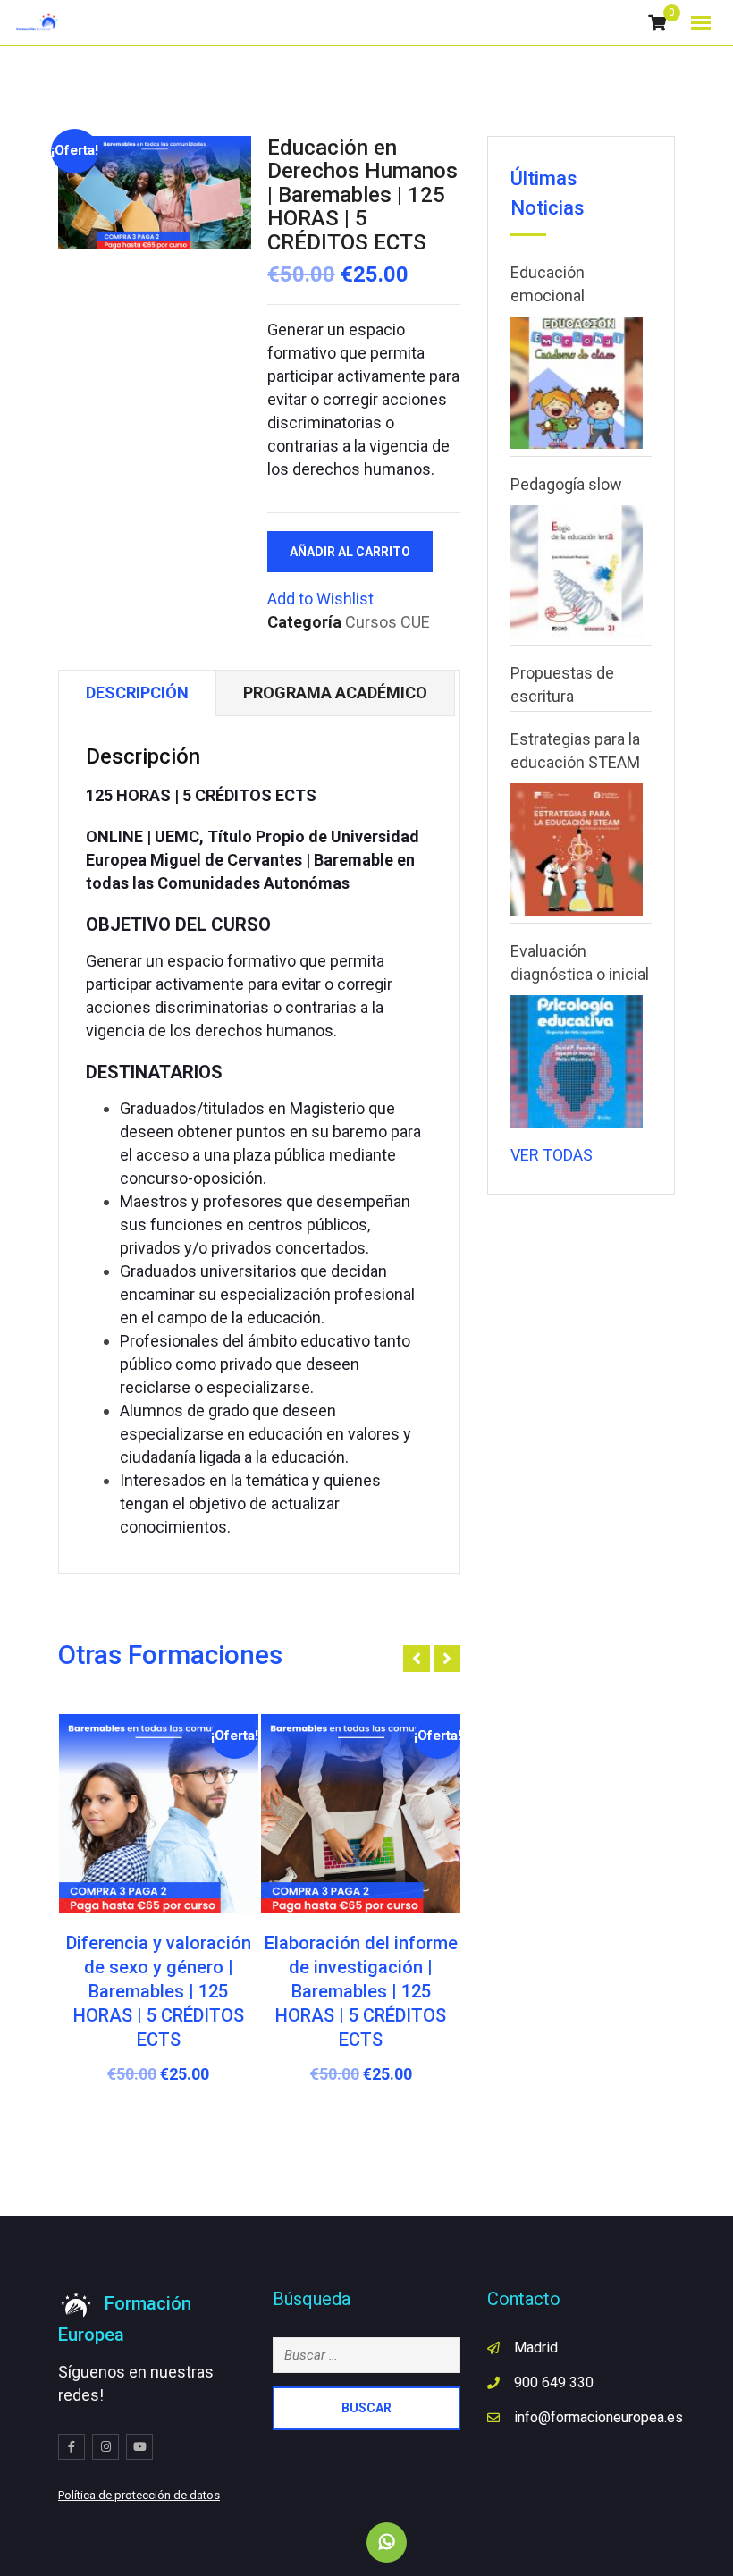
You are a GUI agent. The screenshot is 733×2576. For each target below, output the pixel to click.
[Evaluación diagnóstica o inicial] (577, 1061)
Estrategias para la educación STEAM (575, 751)
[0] (657, 23)
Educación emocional (548, 284)
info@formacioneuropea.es (598, 2417)
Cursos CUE (388, 622)
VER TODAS (552, 1155)
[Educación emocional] (577, 383)
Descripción (137, 693)
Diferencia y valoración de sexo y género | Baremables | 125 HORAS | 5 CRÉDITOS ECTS (159, 1991)
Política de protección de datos (139, 2495)
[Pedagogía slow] (577, 571)
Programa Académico (335, 693)
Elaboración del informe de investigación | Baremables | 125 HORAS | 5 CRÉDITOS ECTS (361, 1991)
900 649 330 (554, 2382)
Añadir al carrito (350, 552)
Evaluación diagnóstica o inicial (580, 963)
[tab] (137, 693)
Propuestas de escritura (562, 684)
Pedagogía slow (566, 484)
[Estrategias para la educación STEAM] (577, 849)
